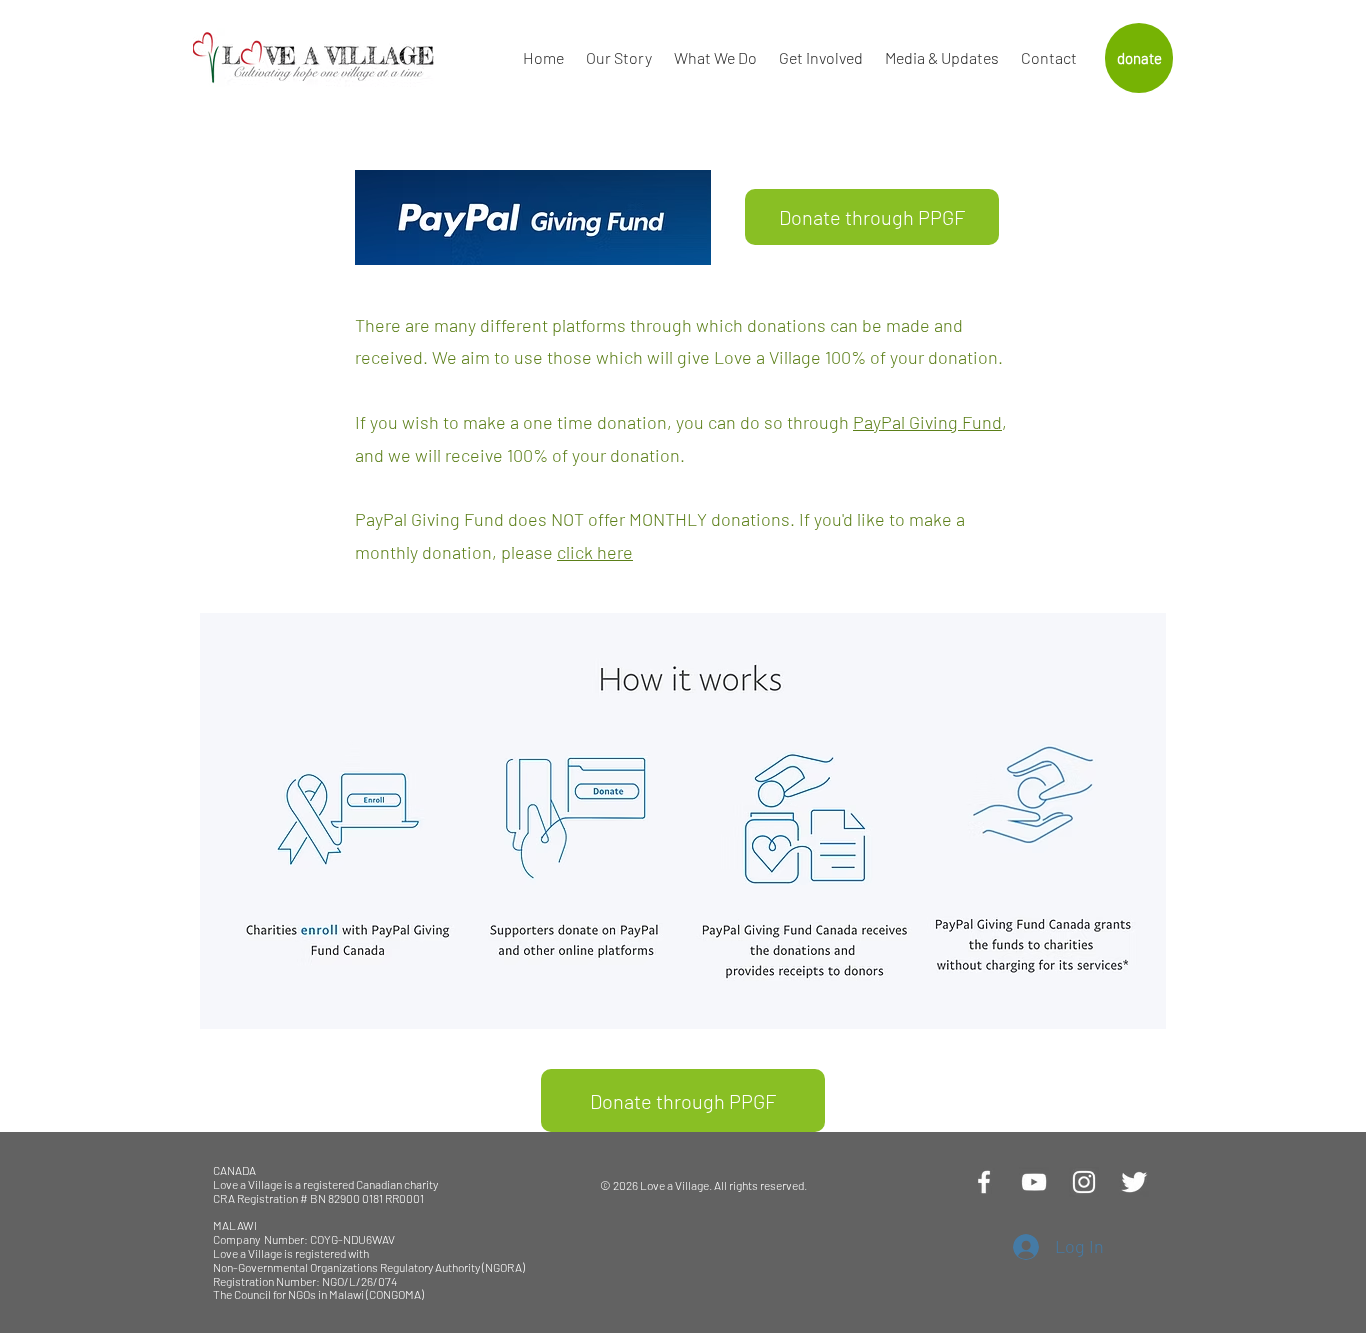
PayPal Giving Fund (927, 422)
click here (595, 552)
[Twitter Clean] (1134, 1182)
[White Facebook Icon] (984, 1182)
